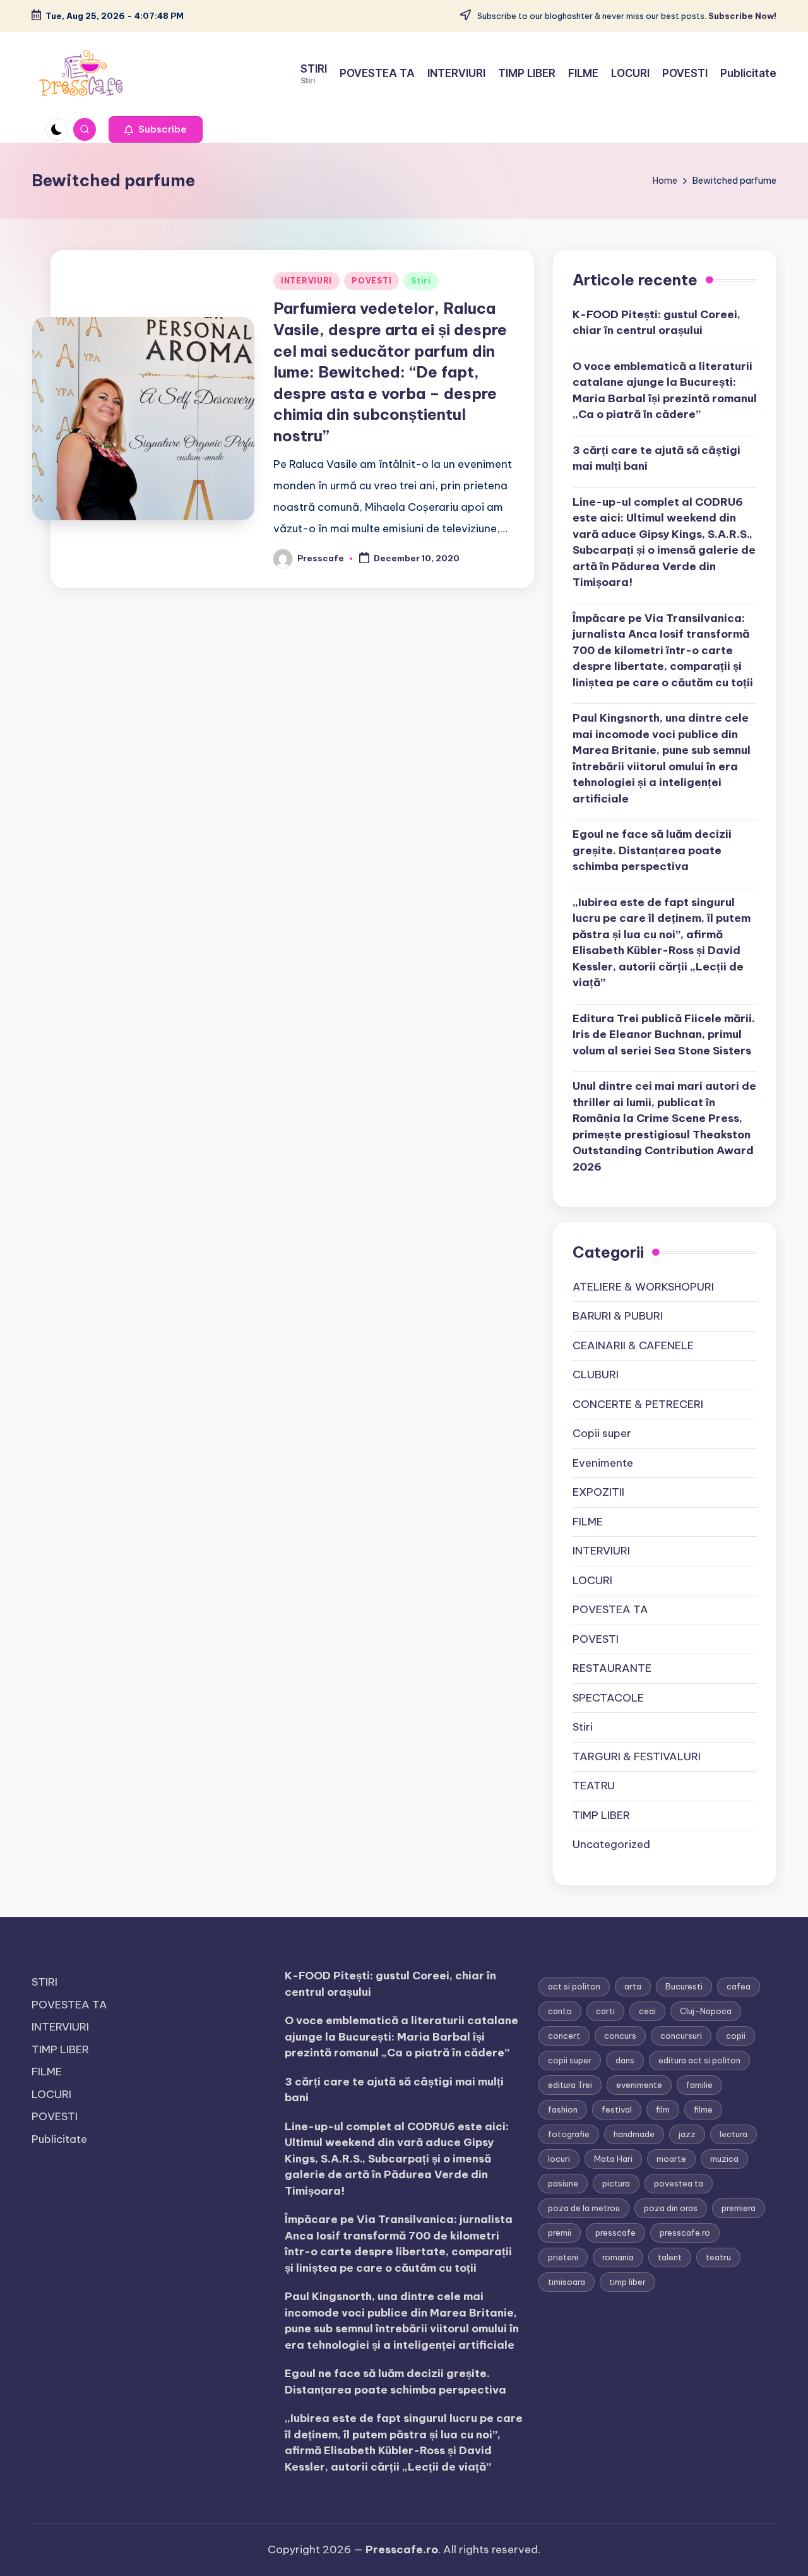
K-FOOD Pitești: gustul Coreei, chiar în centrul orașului (656, 323)
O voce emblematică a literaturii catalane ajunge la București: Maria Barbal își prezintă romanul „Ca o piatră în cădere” (665, 391)
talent (670, 2257)
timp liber (627, 2282)
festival (617, 2109)
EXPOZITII (598, 1492)
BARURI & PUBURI (618, 1316)
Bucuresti (684, 1986)
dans (625, 2060)
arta (633, 1986)
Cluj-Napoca (706, 2011)
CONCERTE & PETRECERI (638, 1404)
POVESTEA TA (610, 1609)
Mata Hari (613, 2159)
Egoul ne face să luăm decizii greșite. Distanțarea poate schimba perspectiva (652, 850)
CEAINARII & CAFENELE (633, 1345)
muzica (724, 2159)
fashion (563, 2109)
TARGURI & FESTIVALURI (637, 1756)
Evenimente (603, 1463)
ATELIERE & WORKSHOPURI (643, 1287)
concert (564, 2036)
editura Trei (570, 2085)
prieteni (563, 2257)
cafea (739, 1986)
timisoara (567, 2282)
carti (605, 2011)
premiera (739, 2208)
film (663, 2109)
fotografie (569, 2134)
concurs (620, 2036)
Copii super (602, 1433)
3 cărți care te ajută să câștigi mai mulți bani (656, 458)
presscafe (615, 2233)
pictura (616, 2183)
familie (699, 2085)
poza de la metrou (584, 2208)
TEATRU (594, 1786)
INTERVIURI (306, 281)
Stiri (421, 281)
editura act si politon (699, 2060)
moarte (671, 2159)
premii (560, 2233)
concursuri (681, 2036)
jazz (687, 2134)
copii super (570, 2060)
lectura (734, 2134)
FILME (588, 1522)
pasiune (563, 2183)
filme (703, 2109)
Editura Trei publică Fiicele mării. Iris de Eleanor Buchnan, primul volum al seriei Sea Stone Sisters (664, 1035)
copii (736, 2036)
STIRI (45, 1982)
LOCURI (592, 1580)
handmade (634, 2134)
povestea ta (679, 2183)
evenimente (639, 2085)
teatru (718, 2257)
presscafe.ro (685, 2233)
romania (618, 2257)
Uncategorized (611, 1844)
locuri (559, 2159)
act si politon (574, 1986)
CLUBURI (596, 1374)
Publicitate (59, 2139)
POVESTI (371, 281)
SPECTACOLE (608, 1698)
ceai (647, 2011)
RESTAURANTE (612, 1668)
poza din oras (671, 2208)
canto (560, 2011)
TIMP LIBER (601, 1815)
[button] (156, 129)
